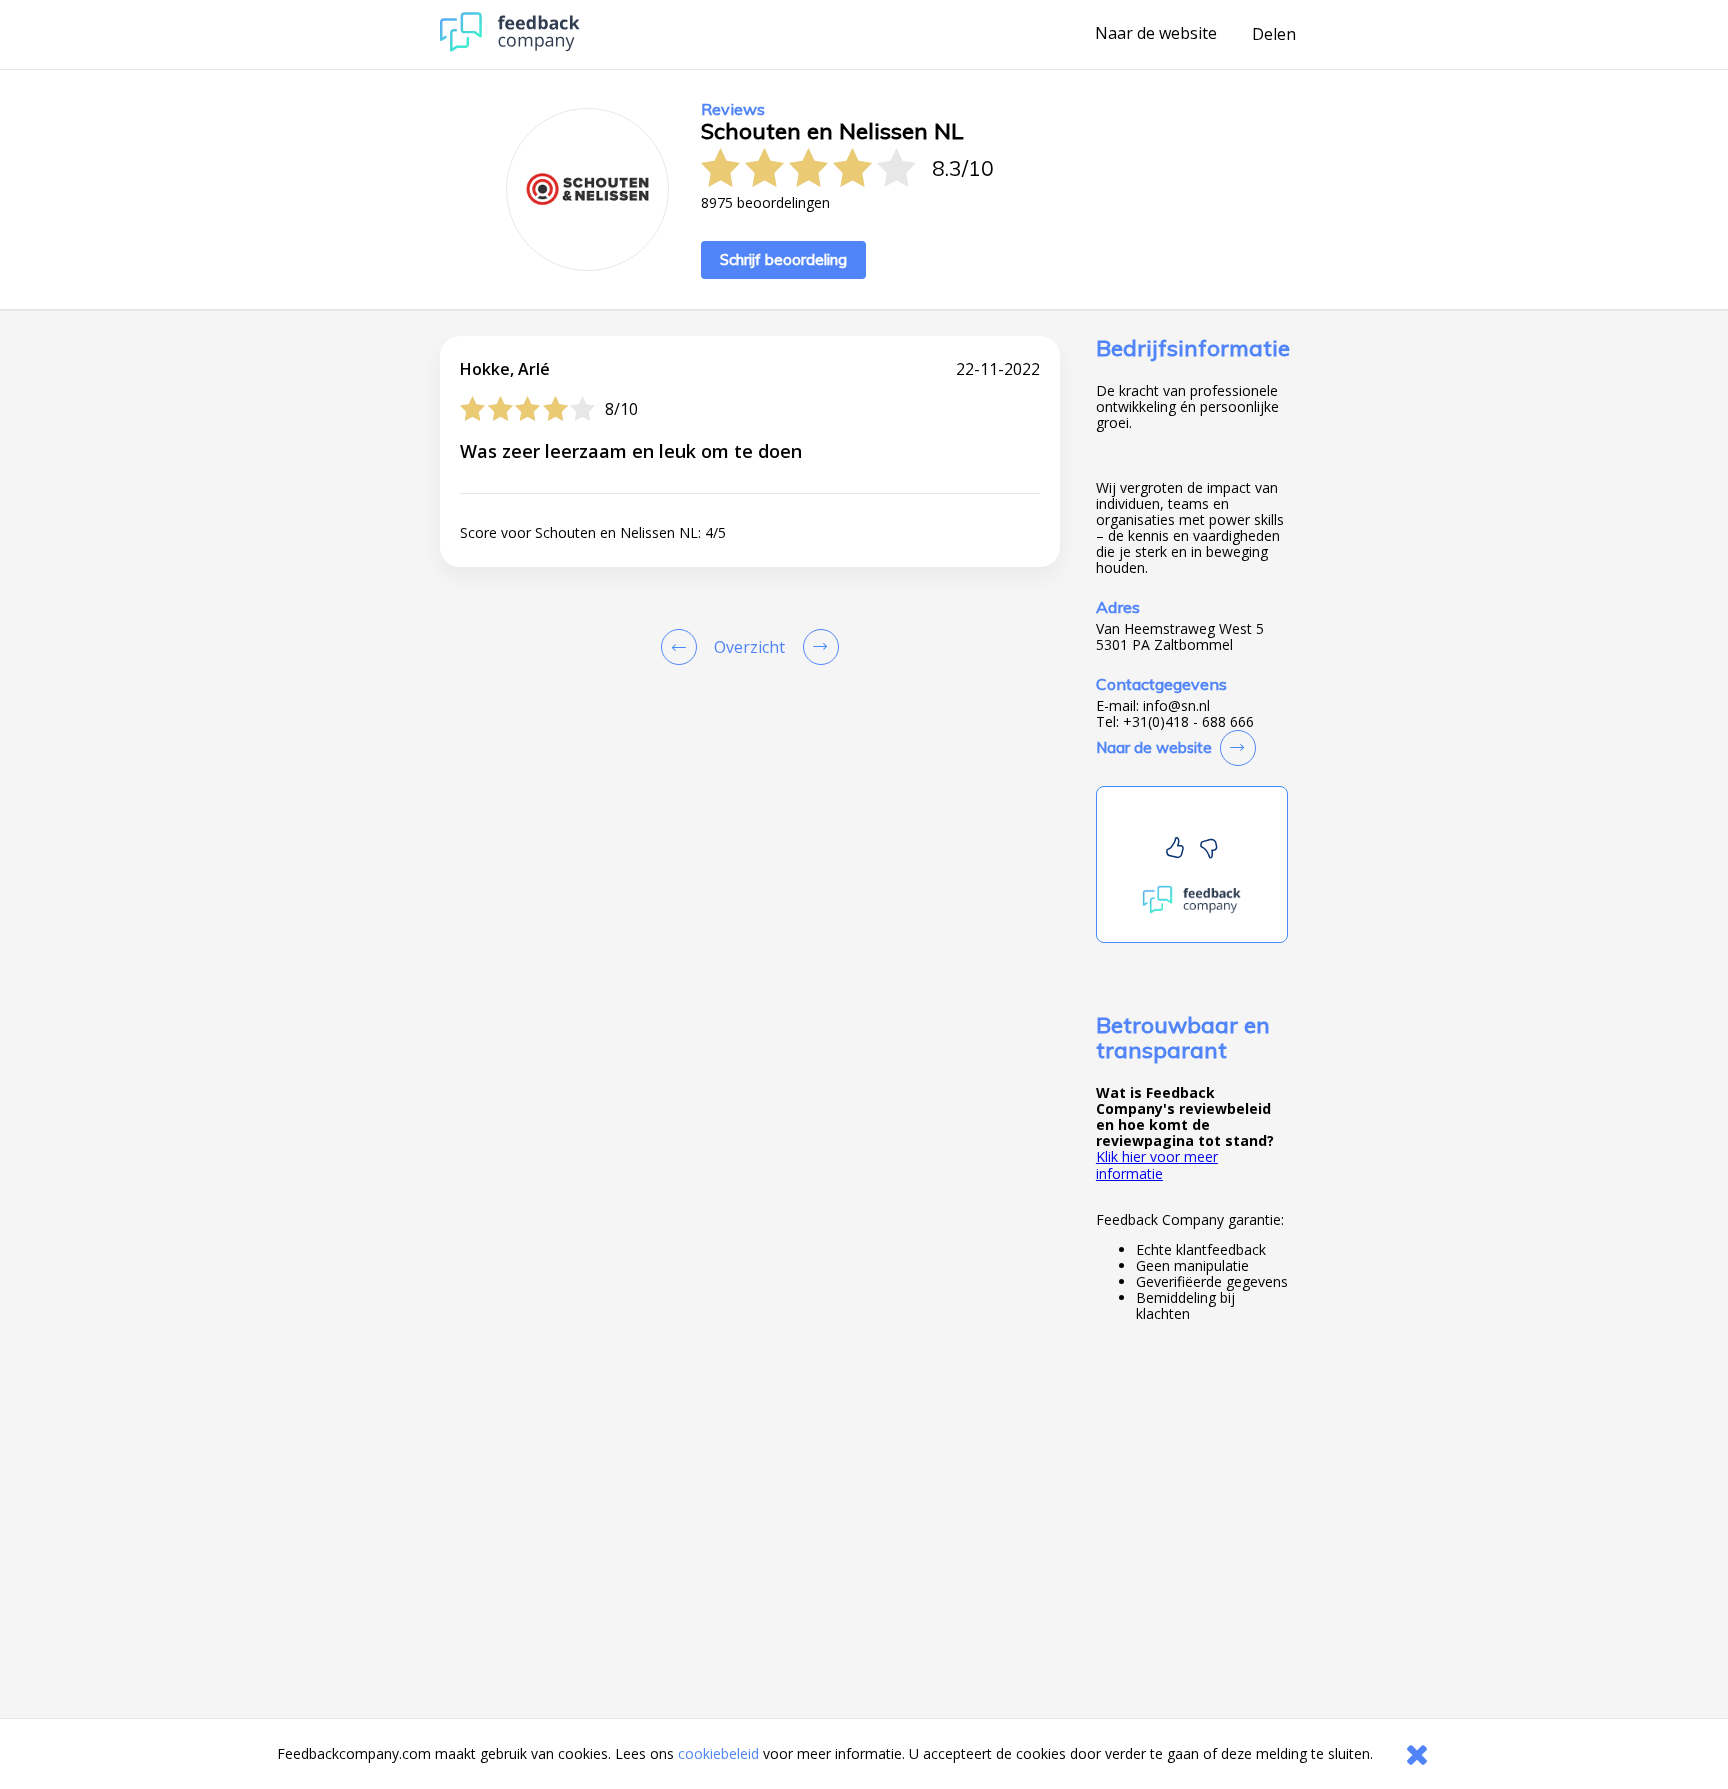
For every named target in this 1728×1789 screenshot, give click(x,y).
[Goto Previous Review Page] (683, 647)
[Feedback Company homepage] (510, 46)
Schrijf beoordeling (783, 259)
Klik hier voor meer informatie (1157, 1164)
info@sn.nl (1176, 706)
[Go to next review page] (817, 647)
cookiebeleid (718, 1753)
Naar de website (1156, 34)
